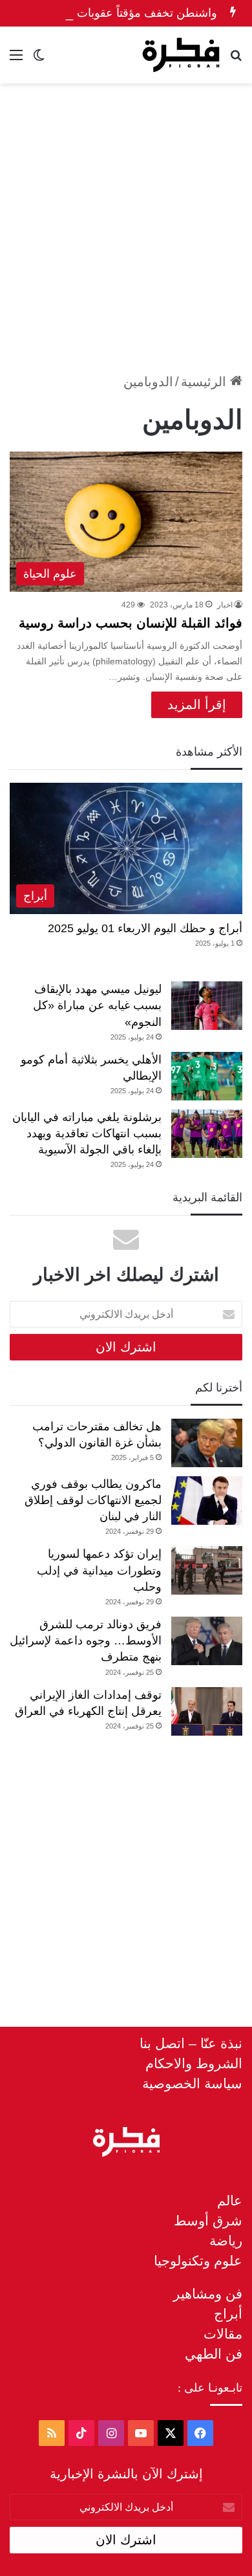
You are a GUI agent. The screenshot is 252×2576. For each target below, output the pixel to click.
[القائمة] (16, 60)
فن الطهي (214, 2354)
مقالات (223, 2334)
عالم (230, 2200)
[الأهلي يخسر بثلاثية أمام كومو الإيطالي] (207, 1076)
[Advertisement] (126, 223)
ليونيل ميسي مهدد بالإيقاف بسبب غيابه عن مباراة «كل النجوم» (97, 1005)
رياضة (226, 2241)
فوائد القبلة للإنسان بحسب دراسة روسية (131, 623)
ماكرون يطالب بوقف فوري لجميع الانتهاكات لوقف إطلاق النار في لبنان (93, 1500)
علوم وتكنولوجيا (198, 2261)
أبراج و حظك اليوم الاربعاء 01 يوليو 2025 (145, 928)
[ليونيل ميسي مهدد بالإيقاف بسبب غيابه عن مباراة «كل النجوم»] (207, 1006)
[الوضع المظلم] (39, 60)
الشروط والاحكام (194, 2063)
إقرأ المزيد (197, 704)
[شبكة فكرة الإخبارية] (181, 55)
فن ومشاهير (208, 2294)
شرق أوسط (208, 2221)
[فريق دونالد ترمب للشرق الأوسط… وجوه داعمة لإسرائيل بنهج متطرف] (207, 1641)
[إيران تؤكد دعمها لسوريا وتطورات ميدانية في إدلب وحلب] (207, 1570)
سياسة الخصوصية (192, 2083)
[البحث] (236, 60)
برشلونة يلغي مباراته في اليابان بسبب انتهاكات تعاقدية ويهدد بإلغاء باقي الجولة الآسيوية (87, 1133)
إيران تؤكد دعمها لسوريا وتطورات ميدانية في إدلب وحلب (99, 1570)
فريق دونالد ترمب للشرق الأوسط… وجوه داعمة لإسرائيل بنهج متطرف (86, 1641)
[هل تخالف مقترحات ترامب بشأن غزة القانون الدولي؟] (207, 1443)
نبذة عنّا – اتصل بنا (191, 2043)
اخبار (225, 605)
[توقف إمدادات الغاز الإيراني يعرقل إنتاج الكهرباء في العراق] (207, 1711)
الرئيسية (205, 382)
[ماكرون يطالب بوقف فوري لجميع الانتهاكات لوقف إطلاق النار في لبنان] (207, 1501)
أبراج (228, 2314)
